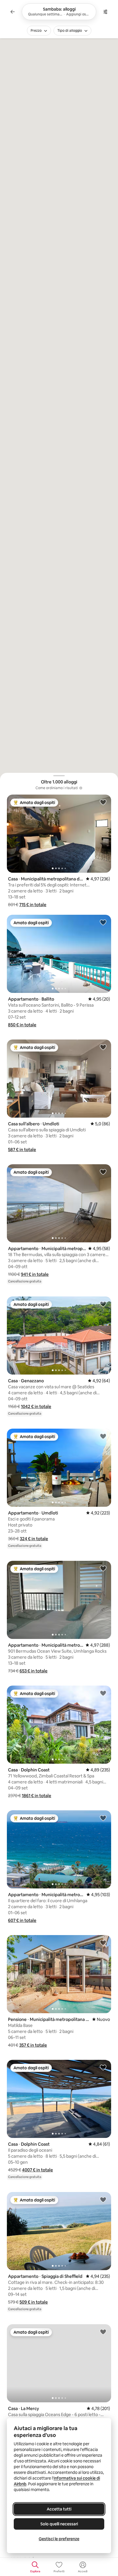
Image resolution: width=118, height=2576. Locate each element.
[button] (33, 905)
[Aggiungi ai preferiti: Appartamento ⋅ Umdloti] (103, 1436)
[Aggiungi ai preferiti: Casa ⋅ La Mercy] (103, 2332)
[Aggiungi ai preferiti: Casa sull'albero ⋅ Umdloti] (103, 1047)
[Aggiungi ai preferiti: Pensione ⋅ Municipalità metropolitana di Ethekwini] (103, 1943)
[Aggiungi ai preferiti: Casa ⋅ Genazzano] (103, 1304)
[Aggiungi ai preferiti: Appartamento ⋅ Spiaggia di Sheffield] (103, 2199)
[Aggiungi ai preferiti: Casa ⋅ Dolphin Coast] (103, 1693)
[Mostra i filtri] (105, 12)
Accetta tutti (59, 2509)
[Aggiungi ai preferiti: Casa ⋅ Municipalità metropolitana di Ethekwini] (103, 802)
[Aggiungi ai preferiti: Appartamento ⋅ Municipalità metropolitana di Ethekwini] (103, 1172)
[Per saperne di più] (81, 788)
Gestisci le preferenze (59, 2539)
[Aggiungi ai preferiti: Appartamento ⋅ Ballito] (103, 922)
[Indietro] (13, 12)
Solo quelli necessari (59, 2524)
